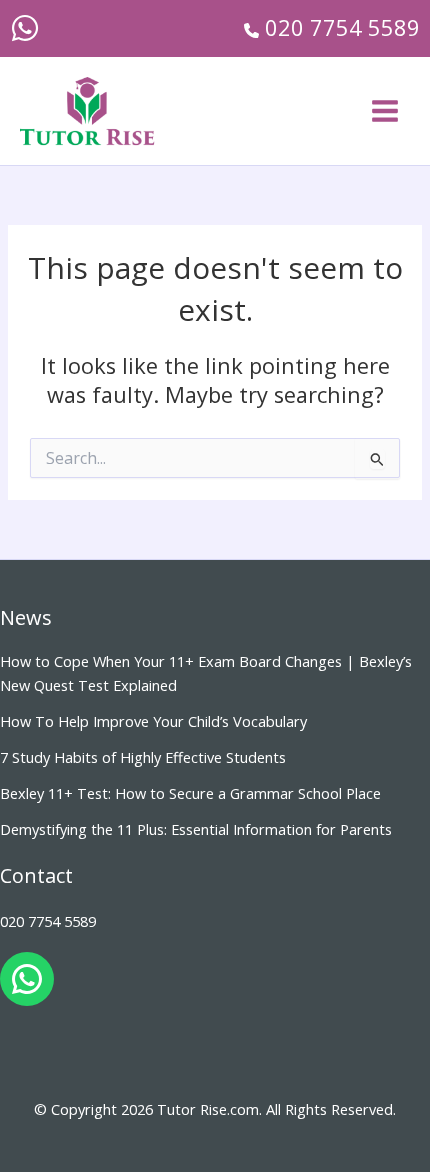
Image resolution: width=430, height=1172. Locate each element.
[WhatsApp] (25, 28)
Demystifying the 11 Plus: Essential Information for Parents (196, 829)
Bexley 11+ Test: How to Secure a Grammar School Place (190, 793)
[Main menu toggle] (385, 111)
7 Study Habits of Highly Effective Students (143, 757)
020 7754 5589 (48, 921)
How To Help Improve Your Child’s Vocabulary (153, 721)
